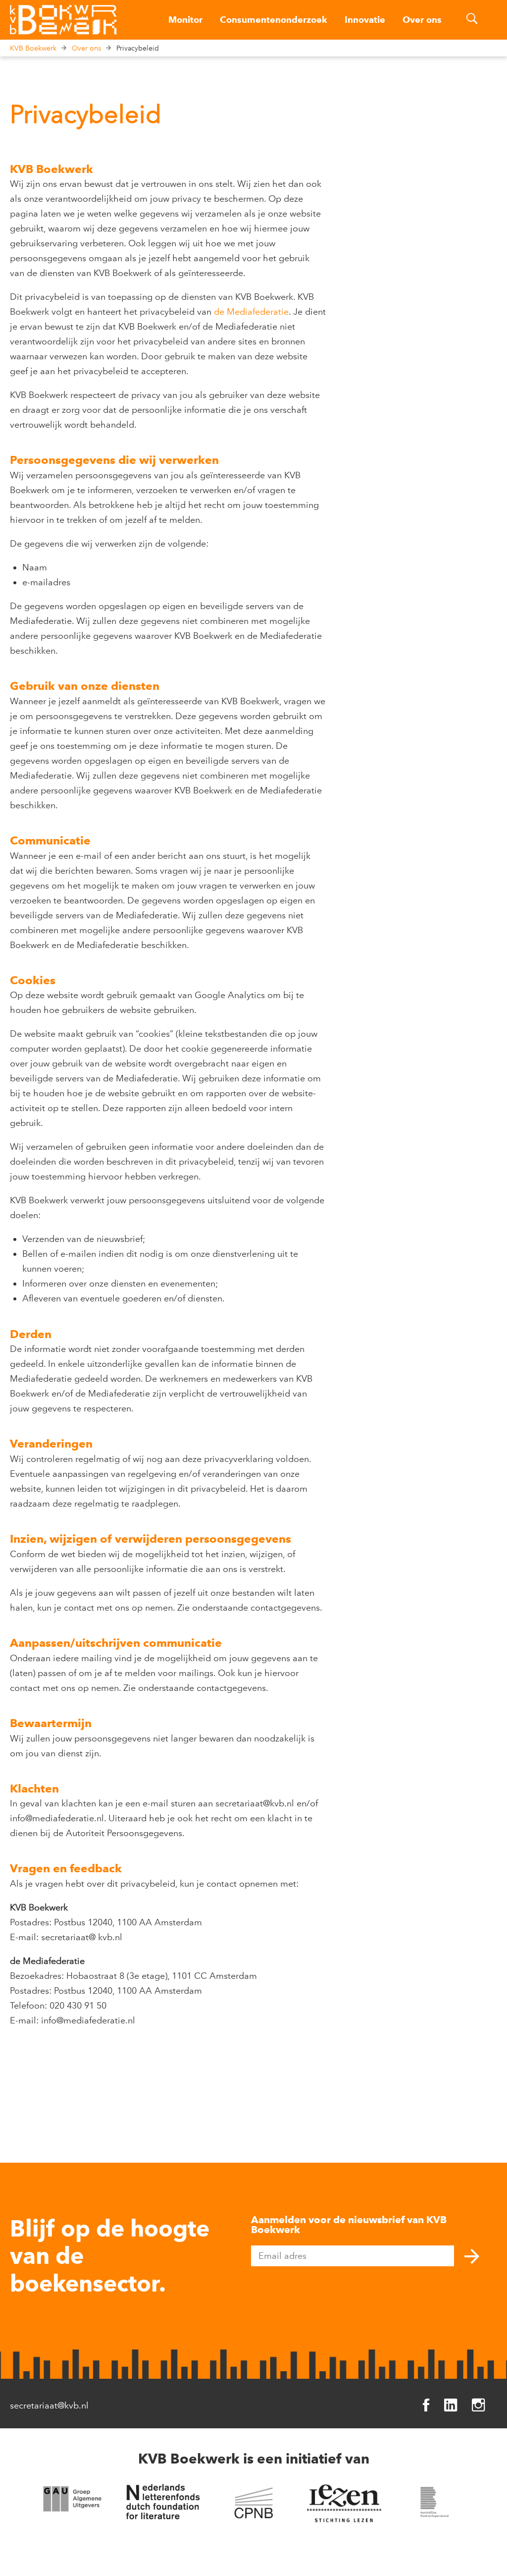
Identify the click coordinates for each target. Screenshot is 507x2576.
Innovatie (365, 20)
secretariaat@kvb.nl (49, 2406)
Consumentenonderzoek (274, 20)
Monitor (185, 20)
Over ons (422, 20)
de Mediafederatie (251, 312)
